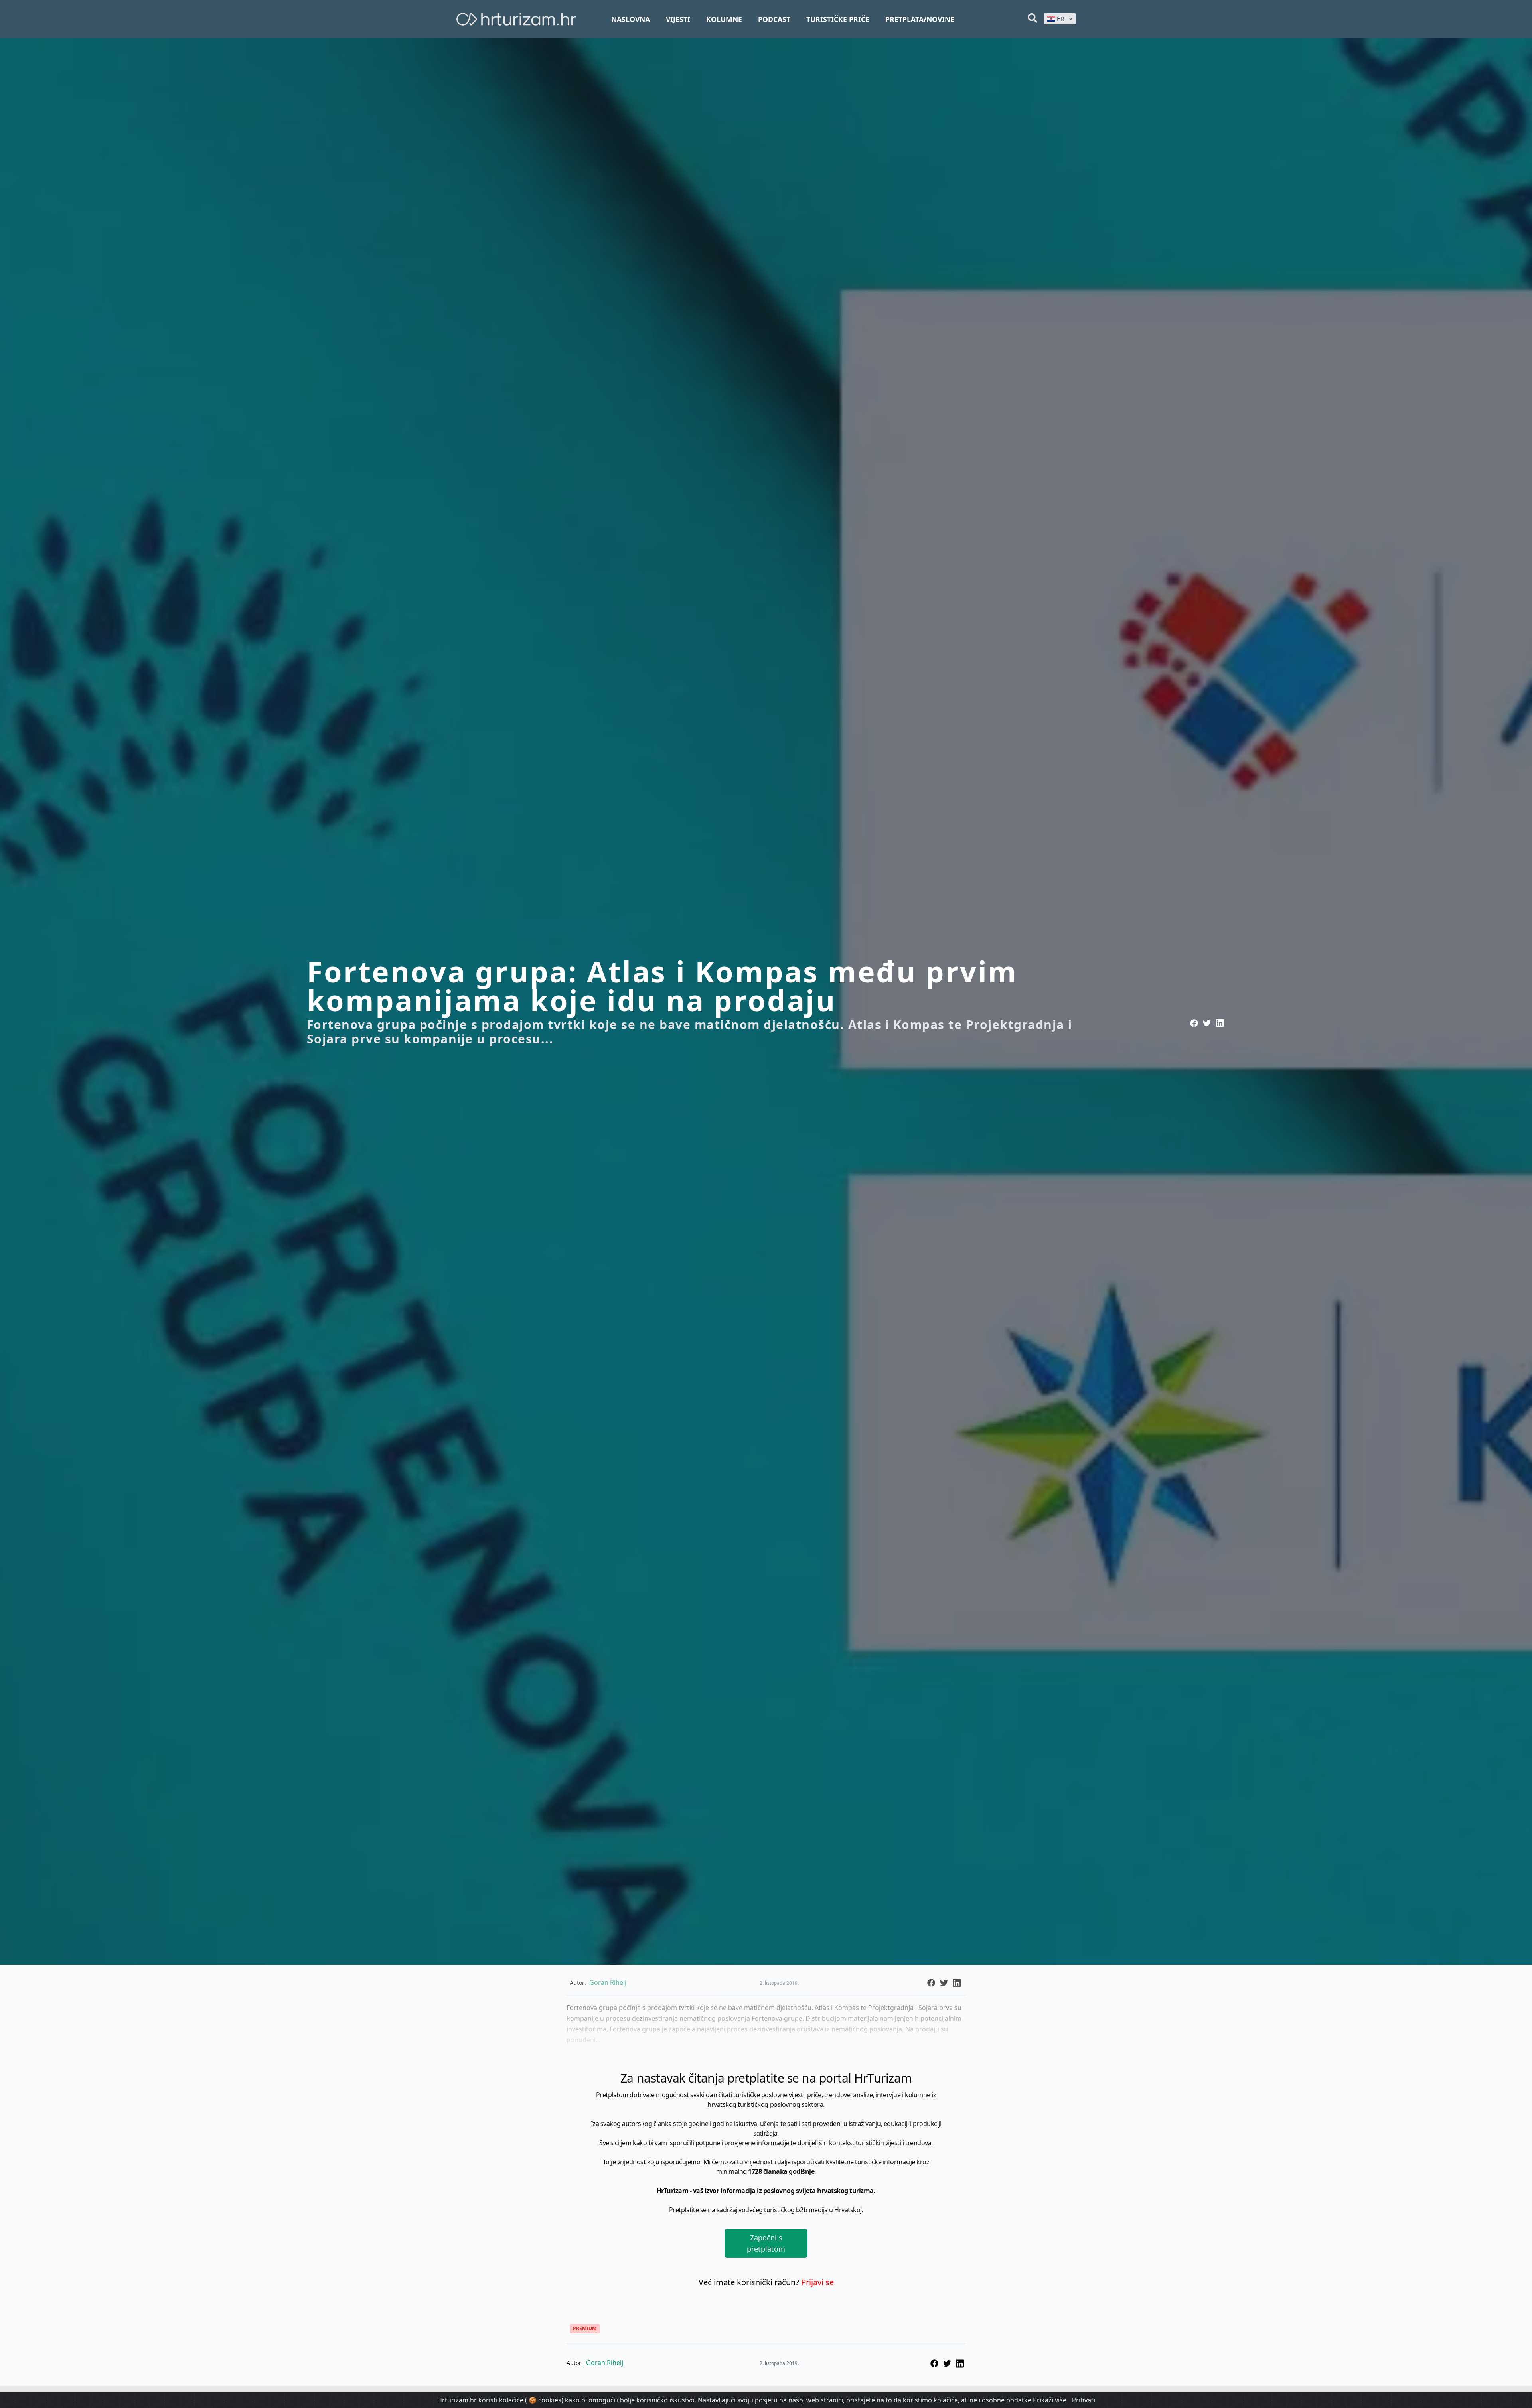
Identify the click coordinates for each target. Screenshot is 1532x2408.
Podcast (774, 19)
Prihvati (1084, 2400)
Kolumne (724, 19)
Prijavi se (817, 2282)
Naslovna (631, 19)
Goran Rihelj (605, 2363)
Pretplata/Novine (920, 19)
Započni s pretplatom (766, 2243)
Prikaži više (1050, 2400)
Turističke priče (838, 19)
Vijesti (678, 19)
